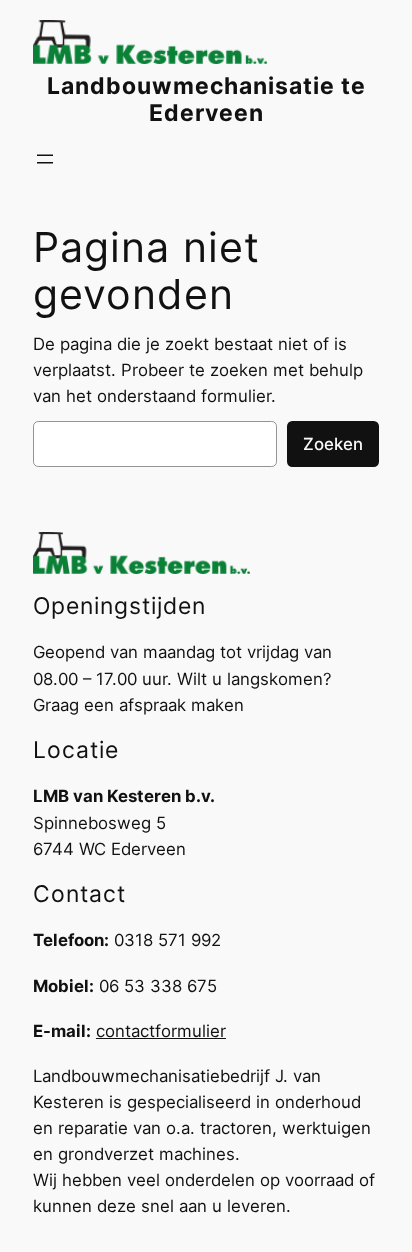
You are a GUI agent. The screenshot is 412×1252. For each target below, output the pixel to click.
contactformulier (161, 1031)
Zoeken (333, 444)
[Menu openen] (45, 159)
